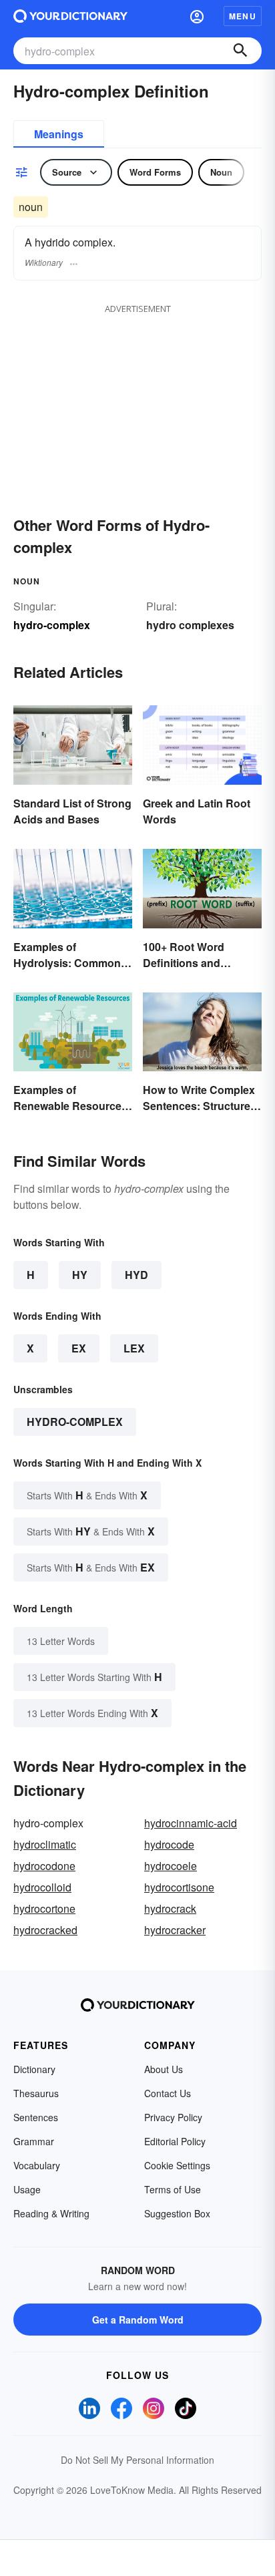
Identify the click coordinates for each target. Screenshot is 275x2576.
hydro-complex (75, 1422)
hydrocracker (175, 1930)
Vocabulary (37, 2165)
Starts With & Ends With (87, 1495)
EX (79, 1348)
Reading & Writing (51, 2213)
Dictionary (34, 2069)
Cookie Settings (177, 2165)
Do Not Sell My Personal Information (137, 2460)
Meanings (59, 134)
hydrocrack (170, 1908)
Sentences (36, 2117)
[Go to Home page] (70, 16)
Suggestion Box (177, 2213)
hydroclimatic (45, 1844)
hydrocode (169, 1844)
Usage (27, 2189)
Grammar (34, 2141)
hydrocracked (45, 1930)
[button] (197, 16)
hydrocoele (171, 1866)
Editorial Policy (175, 2141)
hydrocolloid (42, 1887)
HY (80, 1275)
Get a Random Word (138, 2320)
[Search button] (240, 51)
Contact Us (168, 2093)
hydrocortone (44, 1908)
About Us (164, 2069)
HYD (136, 1275)
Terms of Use (173, 2189)
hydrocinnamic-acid (191, 1823)
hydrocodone (44, 1866)
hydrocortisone (179, 1887)
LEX (134, 1348)
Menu (243, 16)
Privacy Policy (173, 2117)
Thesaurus (36, 2093)
